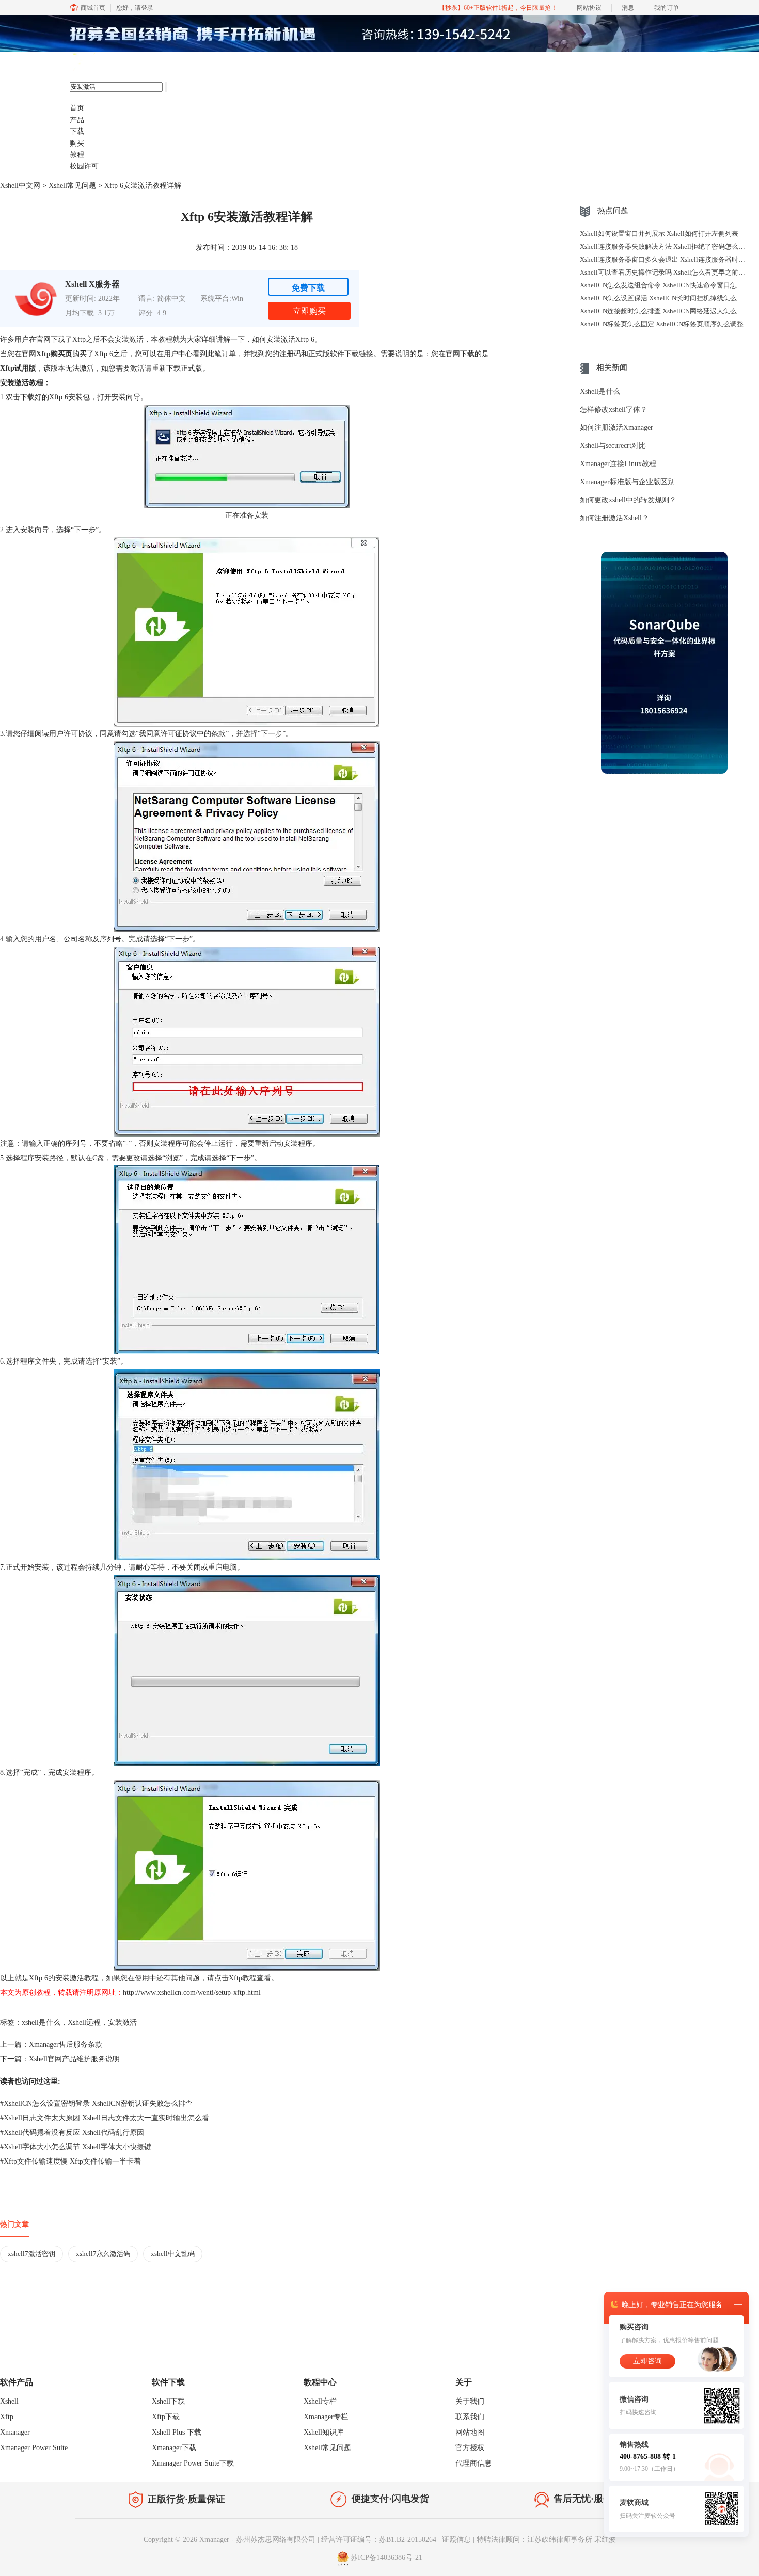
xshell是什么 (41, 2022)
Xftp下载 (166, 2417)
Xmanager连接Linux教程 (618, 464)
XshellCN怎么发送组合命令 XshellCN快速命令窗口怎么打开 (668, 285)
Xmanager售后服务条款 (66, 2045)
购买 (77, 143)
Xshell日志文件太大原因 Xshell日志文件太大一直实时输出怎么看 (105, 2118)
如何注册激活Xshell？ (614, 518)
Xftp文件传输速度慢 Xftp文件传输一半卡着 (70, 2161)
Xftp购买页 (54, 354)
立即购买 (309, 311)
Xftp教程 (243, 1978)
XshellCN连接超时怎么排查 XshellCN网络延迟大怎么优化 (665, 311)
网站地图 (470, 2432)
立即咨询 (647, 2361)
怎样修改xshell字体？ (614, 410)
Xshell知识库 (324, 2432)
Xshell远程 (84, 2022)
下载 (77, 131)
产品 (77, 120)
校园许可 (84, 166)
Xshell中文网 (20, 186)
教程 (77, 155)
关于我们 (470, 2401)
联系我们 (470, 2417)
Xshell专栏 (320, 2401)
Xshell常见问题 (72, 186)
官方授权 (470, 2448)
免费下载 (308, 288)
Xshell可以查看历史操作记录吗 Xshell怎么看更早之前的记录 (669, 272)
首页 (77, 108)
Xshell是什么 (600, 391)
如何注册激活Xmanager (616, 428)
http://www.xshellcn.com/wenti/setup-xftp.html (192, 1993)
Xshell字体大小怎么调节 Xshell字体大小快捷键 (76, 2147)
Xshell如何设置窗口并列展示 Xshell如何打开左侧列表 (659, 234)
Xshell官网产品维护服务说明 (74, 2059)
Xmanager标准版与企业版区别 (627, 482)
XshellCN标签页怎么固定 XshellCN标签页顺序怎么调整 (662, 324)
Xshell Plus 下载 (177, 2432)
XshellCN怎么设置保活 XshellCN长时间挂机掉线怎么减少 (665, 298)
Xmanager (15, 2432)
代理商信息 (473, 2463)
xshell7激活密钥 (31, 2254)
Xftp (7, 2417)
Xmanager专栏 (326, 2417)
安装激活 (122, 2022)
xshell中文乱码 (173, 2254)
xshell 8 (120, 62)
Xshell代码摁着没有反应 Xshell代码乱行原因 (72, 2132)
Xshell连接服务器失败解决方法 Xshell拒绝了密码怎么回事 (666, 246)
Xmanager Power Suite (34, 2448)
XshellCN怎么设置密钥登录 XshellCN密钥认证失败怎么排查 (96, 2103)
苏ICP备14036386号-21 (386, 2558)
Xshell (9, 2401)
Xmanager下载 (174, 2448)
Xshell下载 (168, 2401)
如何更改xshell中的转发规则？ (628, 500)
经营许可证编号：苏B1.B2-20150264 (379, 2540)
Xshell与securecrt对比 (613, 446)
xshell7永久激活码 (103, 2254)
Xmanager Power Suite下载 (193, 2463)
